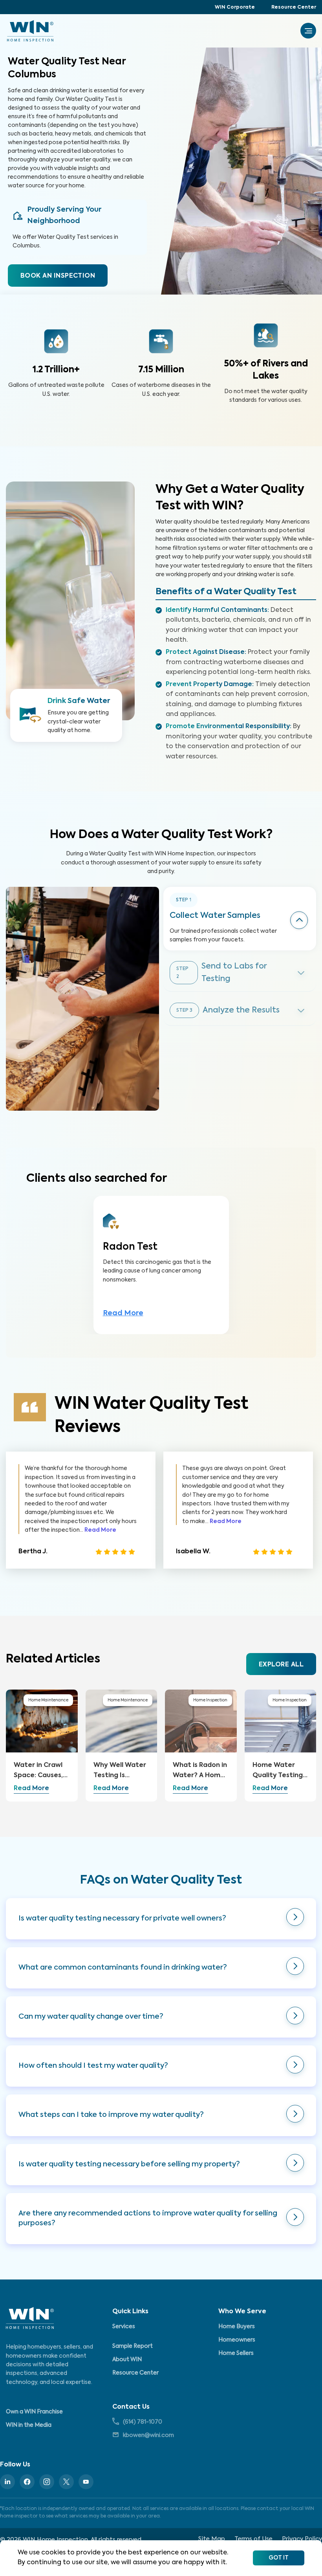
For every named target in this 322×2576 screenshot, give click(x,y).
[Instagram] (47, 2482)
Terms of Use (253, 2539)
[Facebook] (27, 2482)
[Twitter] (66, 2482)
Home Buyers (237, 2327)
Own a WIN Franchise (34, 2412)
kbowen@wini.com (148, 2435)
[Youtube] (86, 2482)
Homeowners (237, 2340)
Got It (279, 2558)
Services (124, 2327)
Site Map (212, 2539)
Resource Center (294, 7)
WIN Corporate (235, 7)
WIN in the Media (29, 2425)
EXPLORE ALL (281, 1665)
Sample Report (133, 2346)
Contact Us (131, 2407)
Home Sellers (236, 2353)
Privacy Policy (302, 2539)
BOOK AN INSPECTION (58, 276)
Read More (123, 1313)
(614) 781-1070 (143, 2422)
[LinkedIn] (7, 2482)
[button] (161, 1919)
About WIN (127, 2360)
